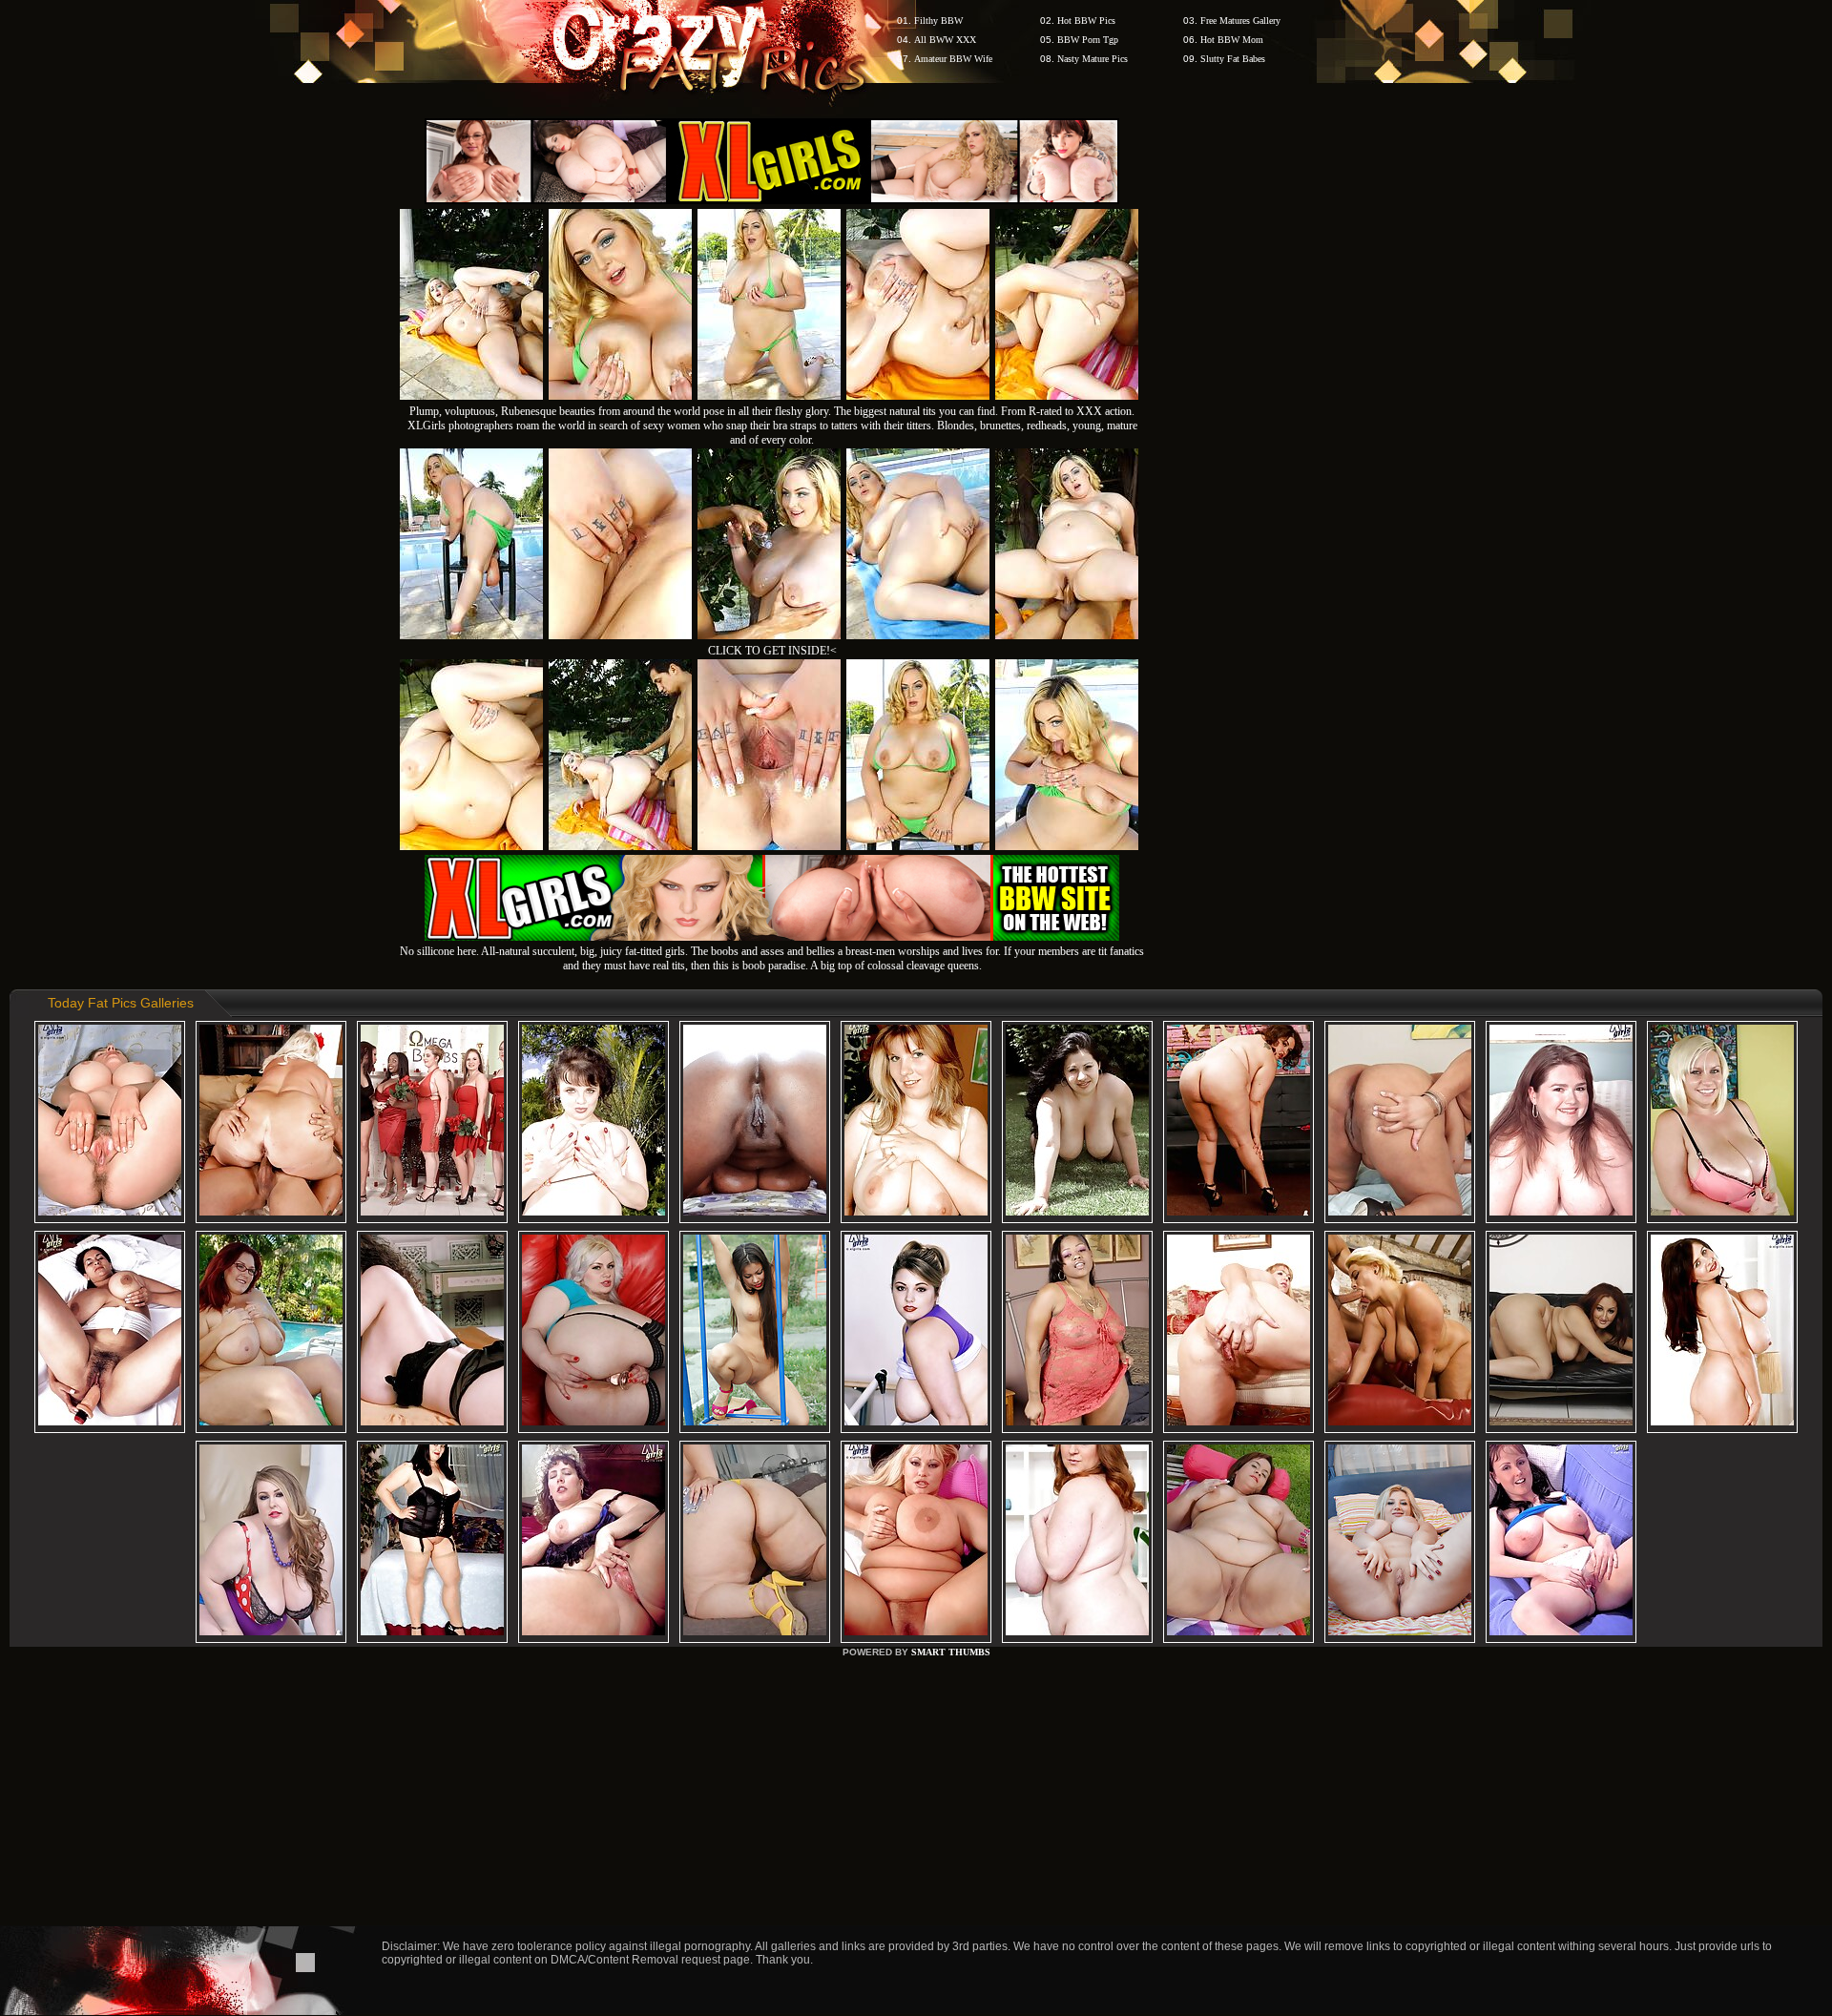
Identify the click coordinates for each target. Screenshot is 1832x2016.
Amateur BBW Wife (953, 59)
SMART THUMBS (951, 1652)
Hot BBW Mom (1232, 40)
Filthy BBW (938, 21)
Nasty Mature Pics (1093, 59)
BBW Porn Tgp (1088, 40)
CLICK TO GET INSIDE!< (772, 651)
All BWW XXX (945, 40)
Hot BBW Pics (1086, 21)
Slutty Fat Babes (1233, 59)
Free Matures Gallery (1240, 21)
